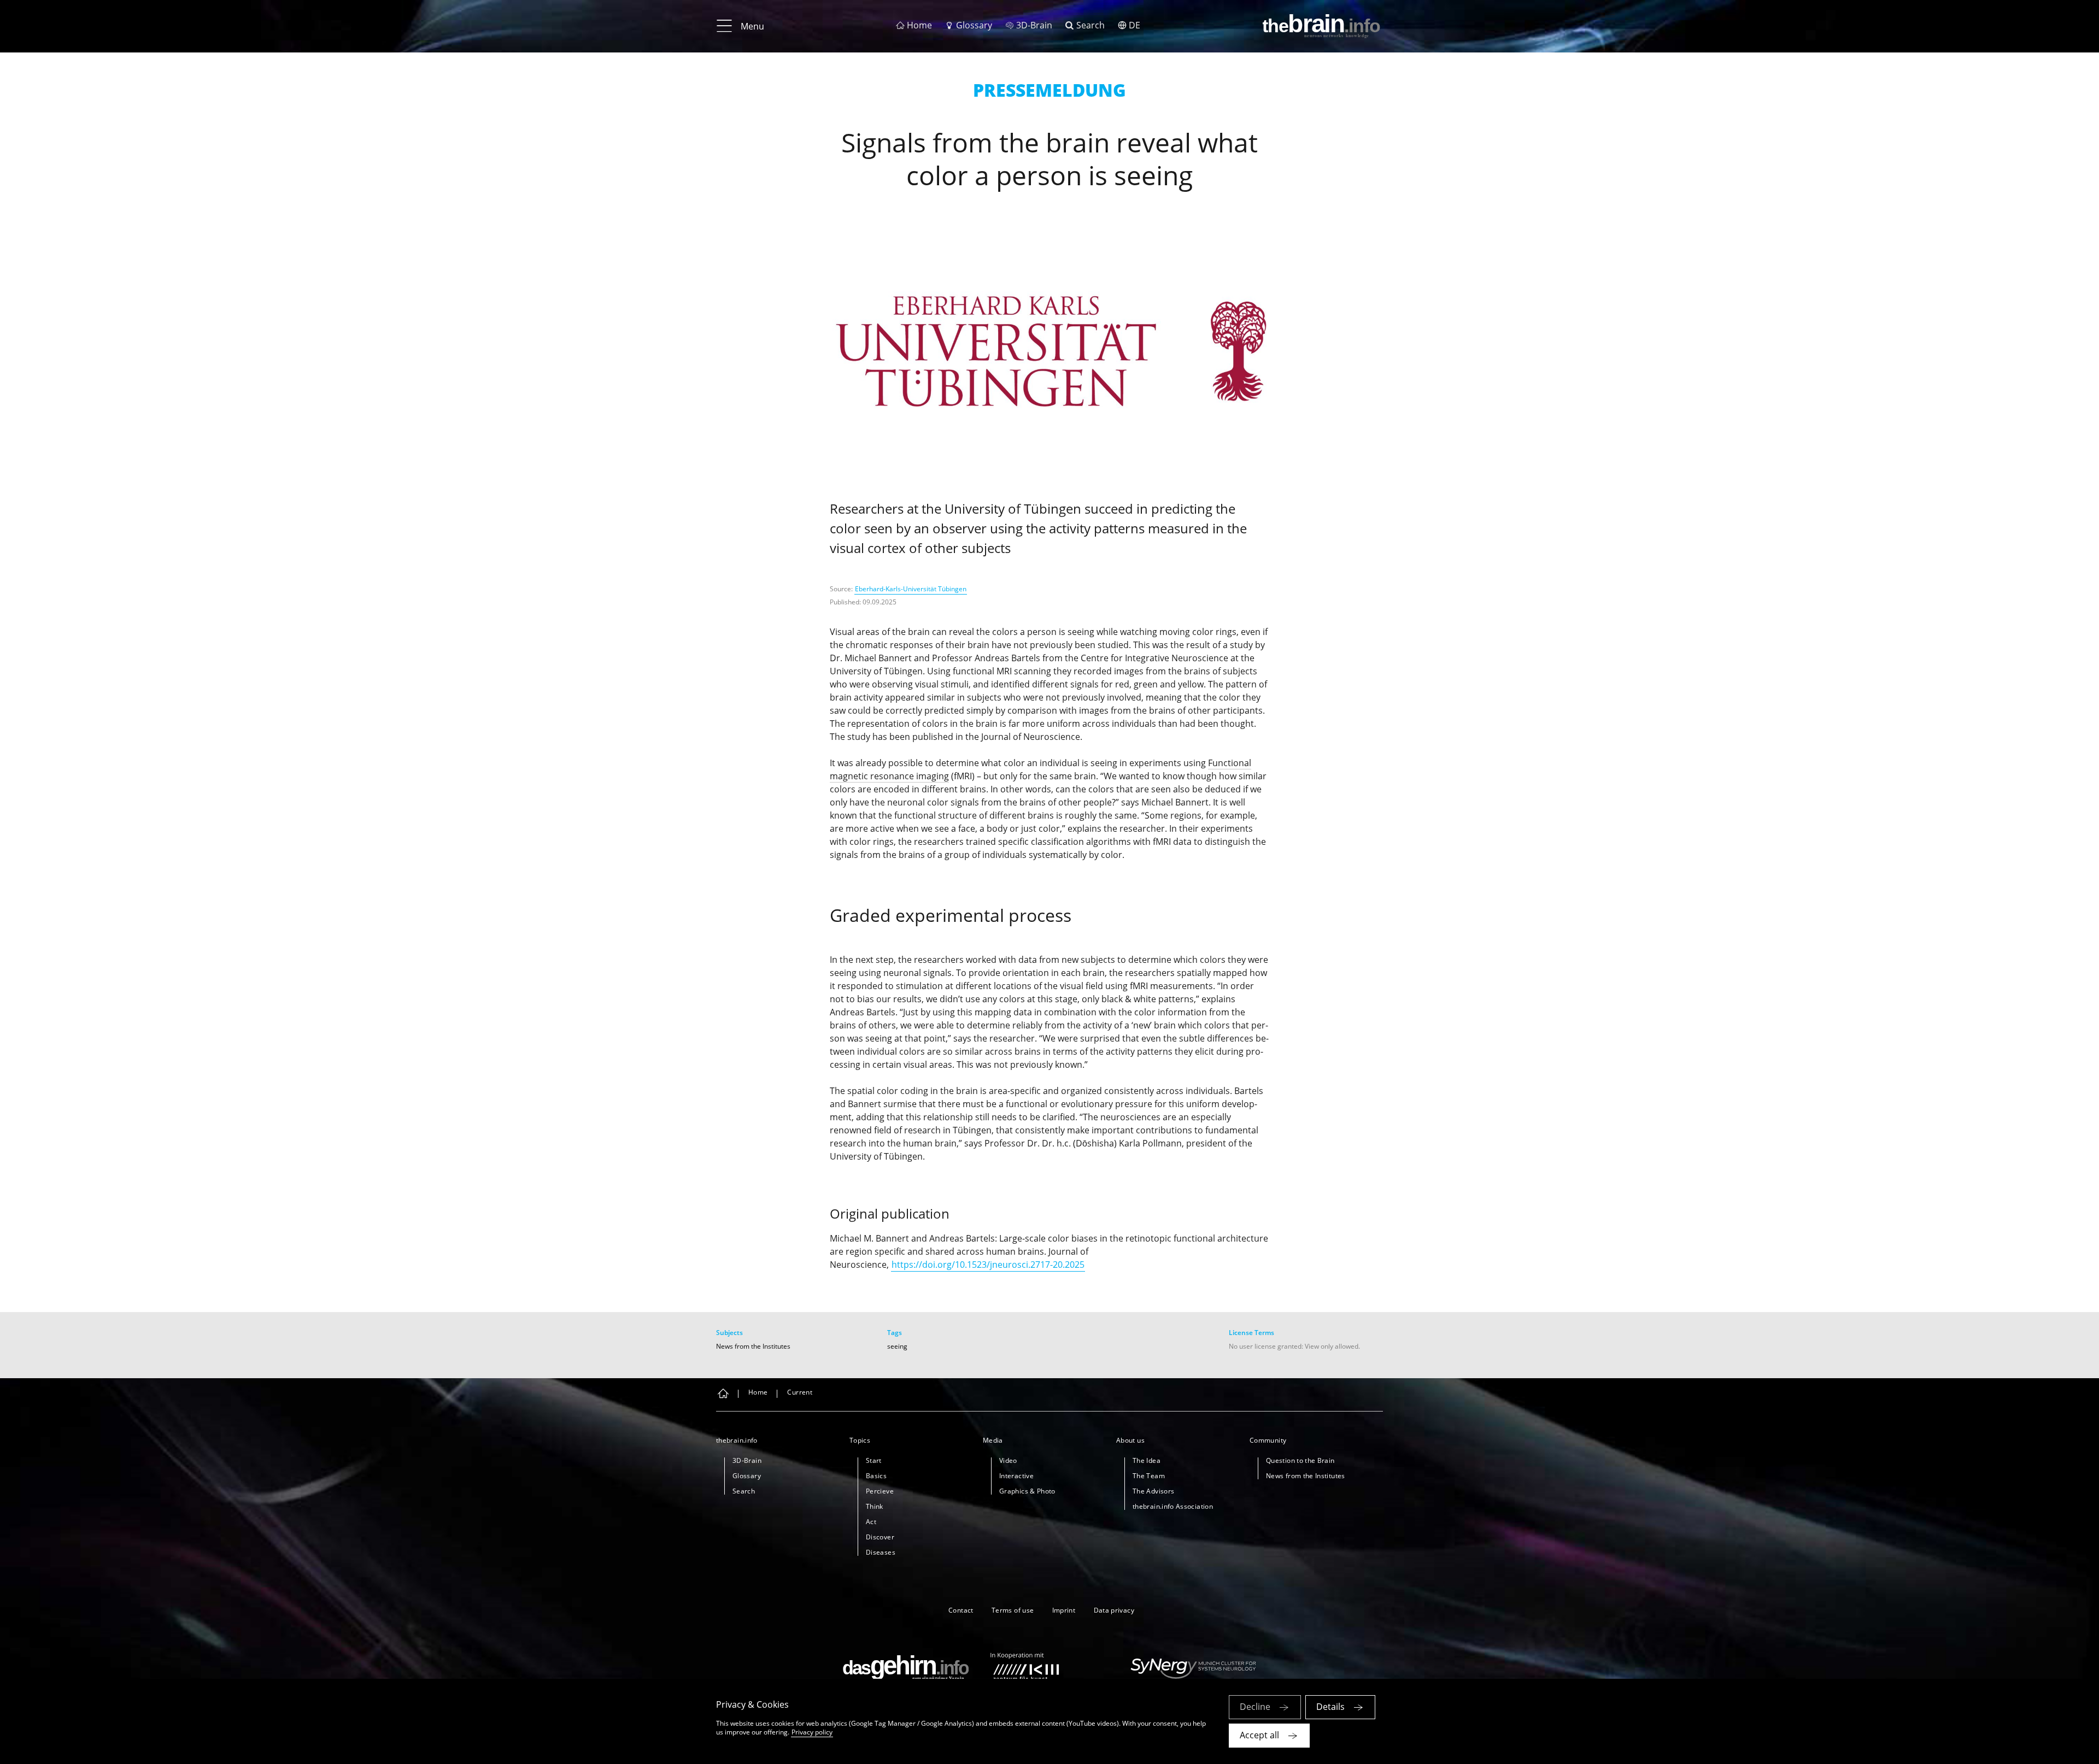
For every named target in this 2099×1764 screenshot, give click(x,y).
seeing (897, 1346)
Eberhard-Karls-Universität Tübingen (911, 589)
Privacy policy (812, 1732)
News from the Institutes (753, 1346)
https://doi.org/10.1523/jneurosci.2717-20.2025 (988, 1265)
